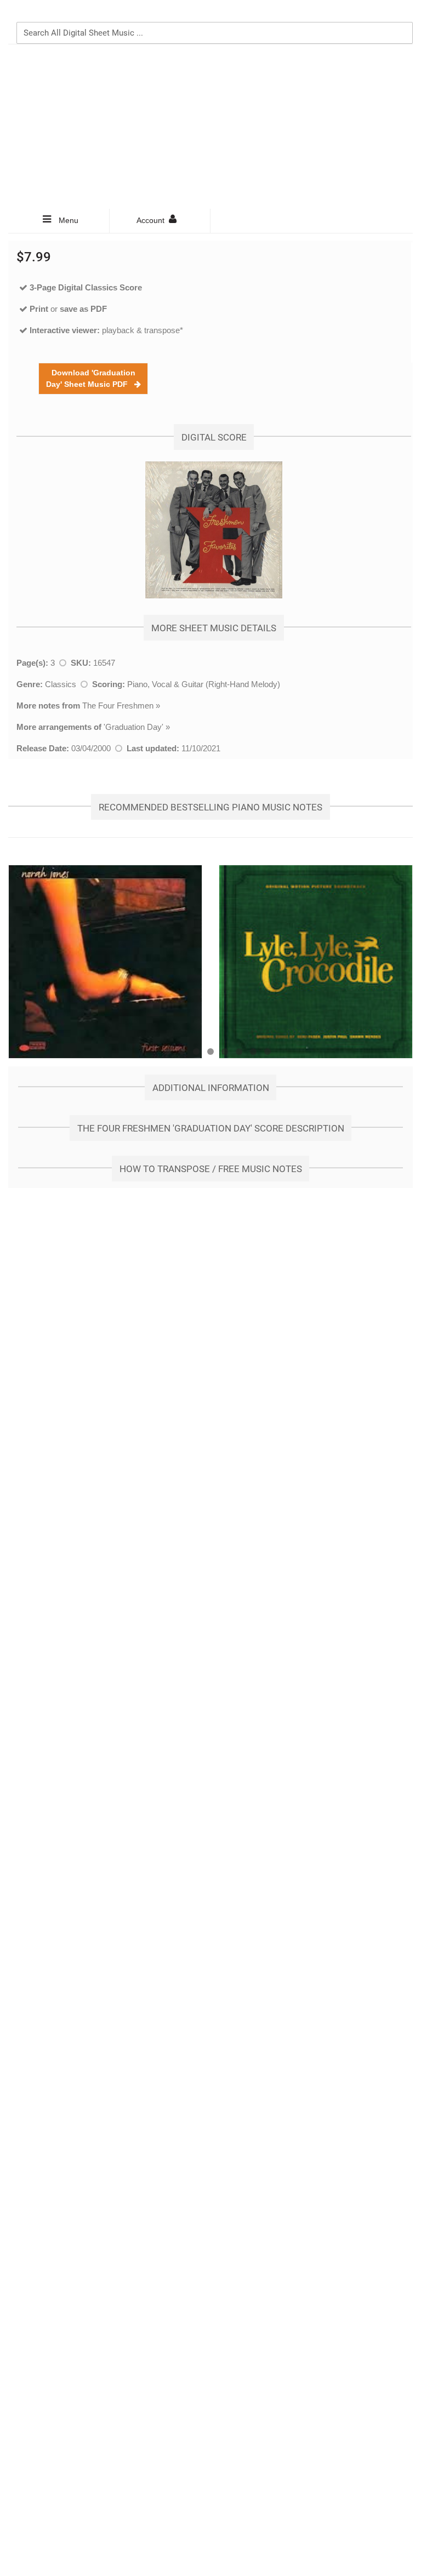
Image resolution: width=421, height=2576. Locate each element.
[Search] (402, 11)
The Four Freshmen (118, 706)
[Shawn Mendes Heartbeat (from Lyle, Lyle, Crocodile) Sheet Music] (316, 962)
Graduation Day (133, 727)
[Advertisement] (210, 127)
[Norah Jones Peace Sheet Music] (105, 962)
